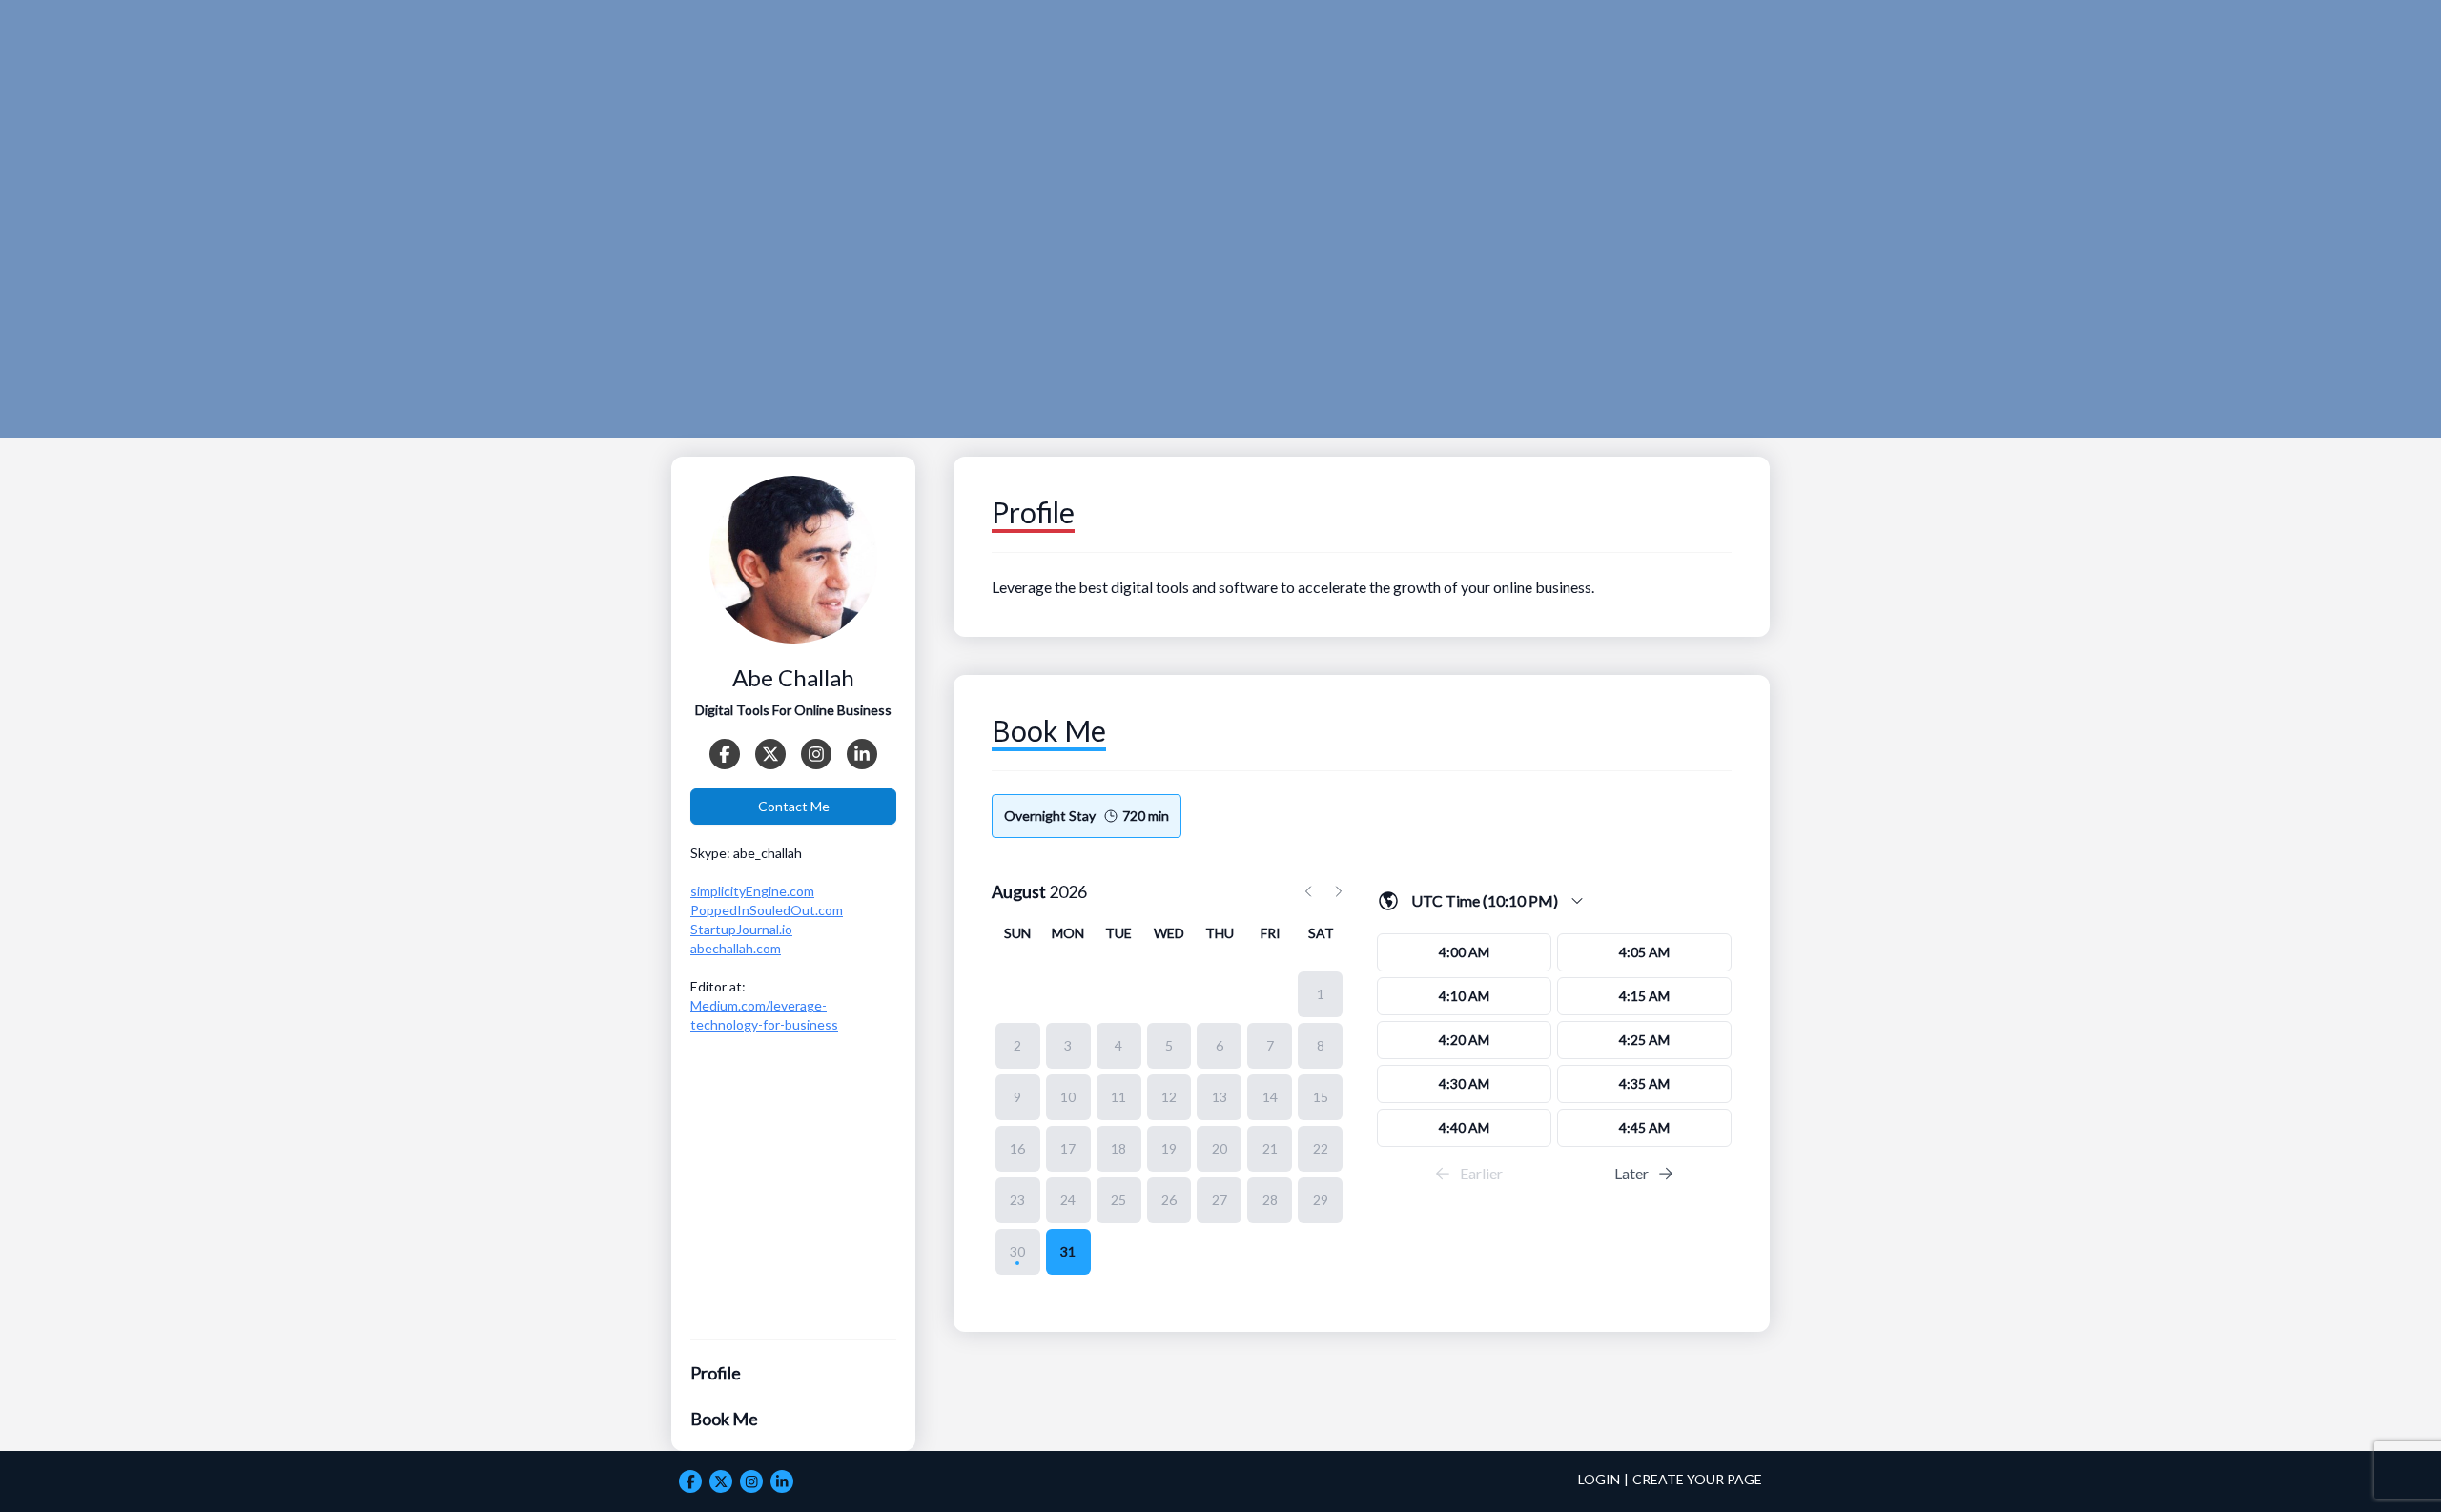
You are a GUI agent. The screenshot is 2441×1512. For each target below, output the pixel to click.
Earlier (1481, 1173)
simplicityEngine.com (752, 891)
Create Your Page (1697, 1479)
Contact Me (794, 806)
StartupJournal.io (741, 929)
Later (1631, 1173)
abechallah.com (736, 948)
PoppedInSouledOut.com (767, 910)
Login (1599, 1479)
